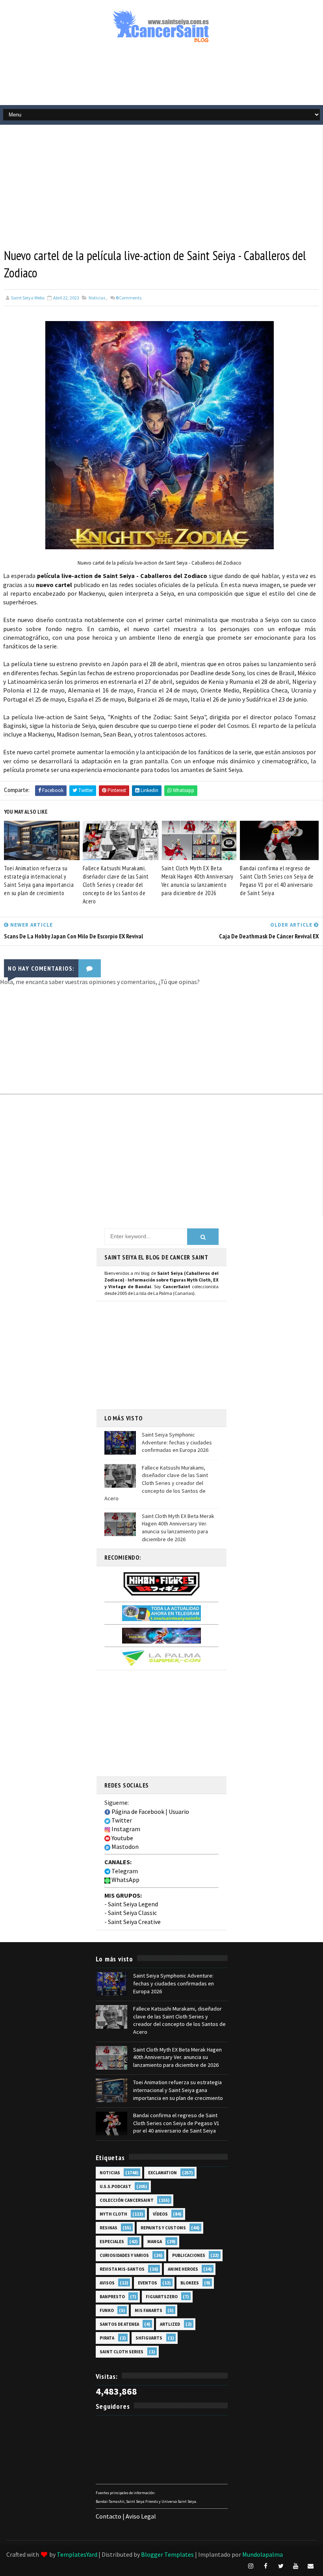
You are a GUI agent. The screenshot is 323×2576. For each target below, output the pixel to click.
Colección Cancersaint (127, 2200)
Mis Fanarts (149, 2310)
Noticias (97, 298)
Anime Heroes (183, 2269)
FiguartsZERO (162, 2297)
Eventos (148, 2283)
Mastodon (124, 1847)
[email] (311, 2566)
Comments (129, 298)
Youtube (122, 1838)
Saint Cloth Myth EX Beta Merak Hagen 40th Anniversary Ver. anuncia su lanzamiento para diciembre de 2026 (198, 881)
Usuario (179, 1812)
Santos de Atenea (119, 2324)
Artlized (170, 2324)
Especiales (112, 2242)
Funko (107, 2310)
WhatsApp (125, 1880)
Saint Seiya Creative (134, 1922)
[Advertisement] (161, 78)
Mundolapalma (263, 2554)
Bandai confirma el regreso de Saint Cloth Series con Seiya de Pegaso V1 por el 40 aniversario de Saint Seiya (277, 881)
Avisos (107, 2283)
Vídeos (160, 2214)
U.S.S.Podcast (115, 2186)
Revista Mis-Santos (122, 2269)
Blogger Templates (167, 2554)
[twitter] (281, 2566)
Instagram (125, 1829)
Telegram (124, 1871)
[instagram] (251, 2566)
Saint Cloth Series (122, 2352)
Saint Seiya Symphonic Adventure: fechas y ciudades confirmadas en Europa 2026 (177, 1442)
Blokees (190, 2283)
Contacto (109, 2516)
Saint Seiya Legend (133, 1904)
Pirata (107, 2338)
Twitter (121, 1820)
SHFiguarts (149, 2338)
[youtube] (296, 2566)
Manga (155, 2242)
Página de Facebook (137, 1812)
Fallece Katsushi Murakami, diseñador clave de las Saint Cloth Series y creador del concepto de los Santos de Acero (116, 885)
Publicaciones (189, 2255)
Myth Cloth (113, 2214)
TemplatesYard (77, 2554)
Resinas (109, 2228)
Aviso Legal (141, 2516)
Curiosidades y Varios (124, 2255)
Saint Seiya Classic (132, 1913)
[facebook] (266, 2566)
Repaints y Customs (163, 2228)
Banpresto (112, 2297)
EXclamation (162, 2173)
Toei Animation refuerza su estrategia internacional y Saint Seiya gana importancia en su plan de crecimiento (39, 881)
